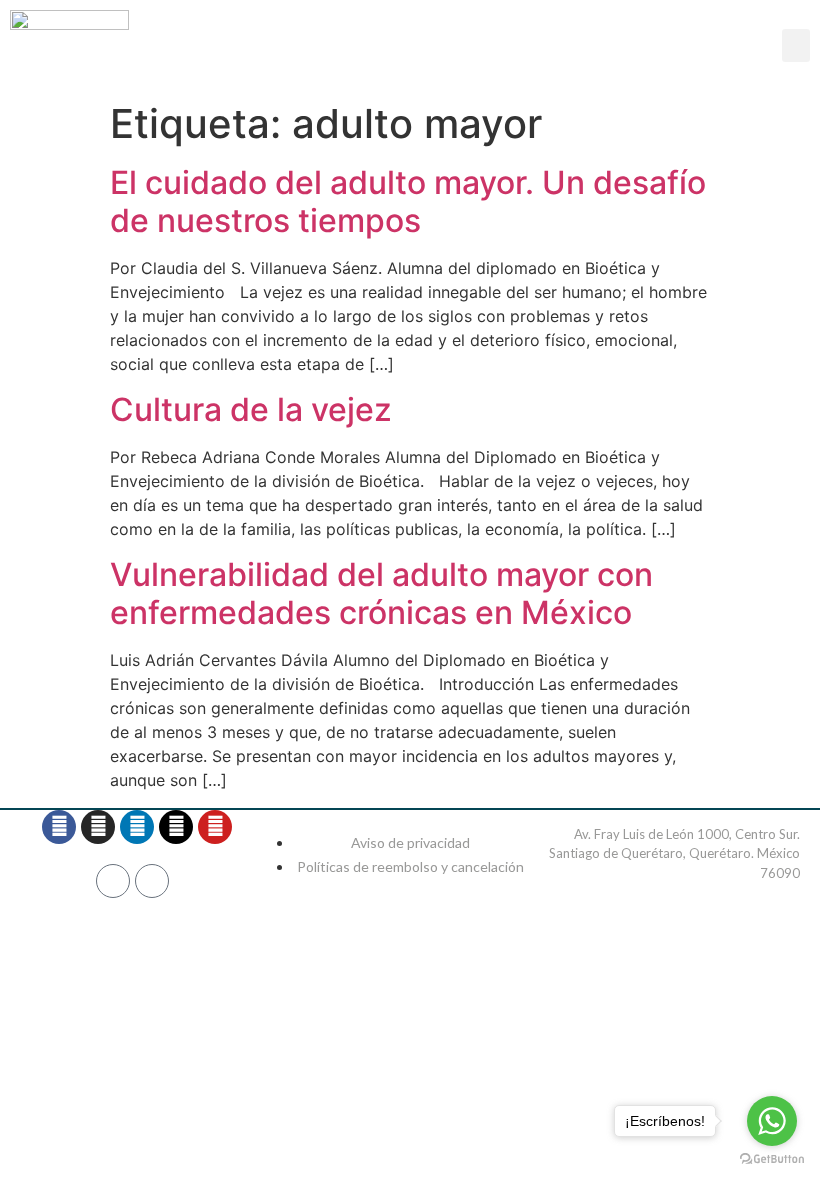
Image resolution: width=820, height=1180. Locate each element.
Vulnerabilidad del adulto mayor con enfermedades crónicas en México (381, 593)
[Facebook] (59, 827)
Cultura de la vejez (251, 409)
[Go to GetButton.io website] (772, 1159)
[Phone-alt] (113, 881)
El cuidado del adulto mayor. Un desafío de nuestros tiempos (408, 201)
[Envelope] (152, 881)
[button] (796, 45)
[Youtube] (215, 827)
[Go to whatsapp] (772, 1121)
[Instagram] (98, 827)
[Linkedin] (137, 827)
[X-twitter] (176, 827)
